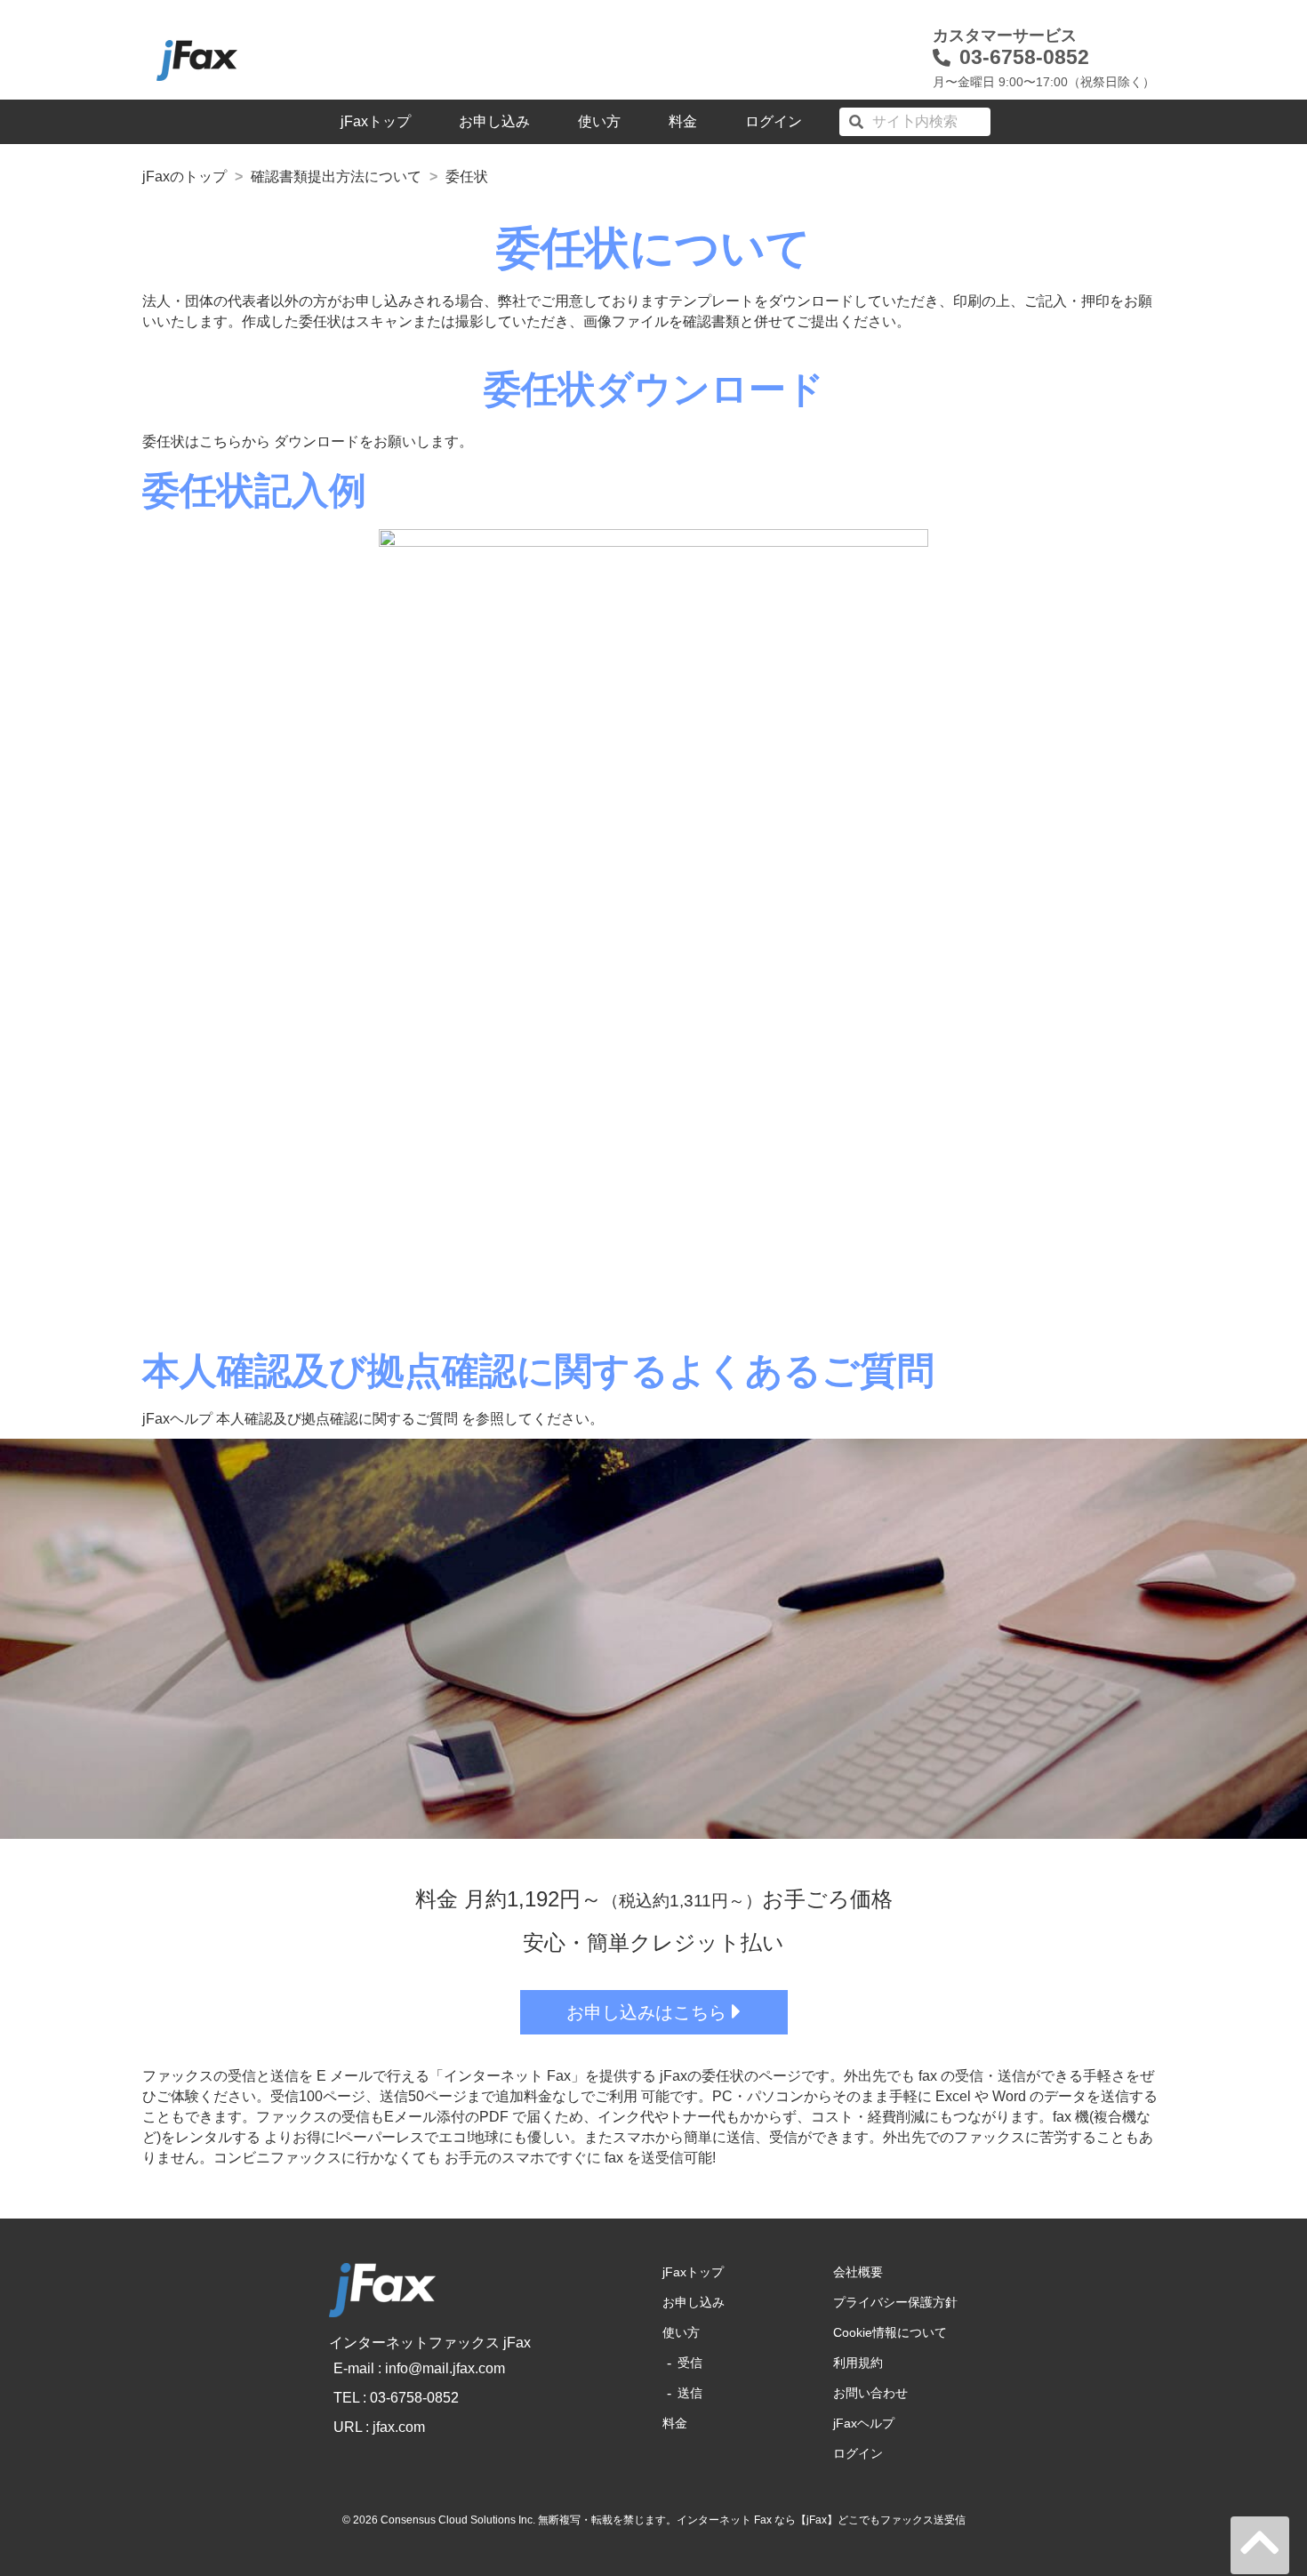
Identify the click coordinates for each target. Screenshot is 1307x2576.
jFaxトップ (376, 121)
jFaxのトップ (184, 177)
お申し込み (494, 121)
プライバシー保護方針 (895, 2302)
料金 (683, 121)
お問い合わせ (870, 2393)
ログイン (774, 121)
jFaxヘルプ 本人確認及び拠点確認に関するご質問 (300, 1419)
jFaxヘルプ (864, 2423)
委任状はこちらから (206, 441)
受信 (690, 2363)
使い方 (599, 121)
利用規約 (858, 2363)
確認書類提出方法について (336, 177)
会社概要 (858, 2272)
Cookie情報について (890, 2332)
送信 (690, 2393)
